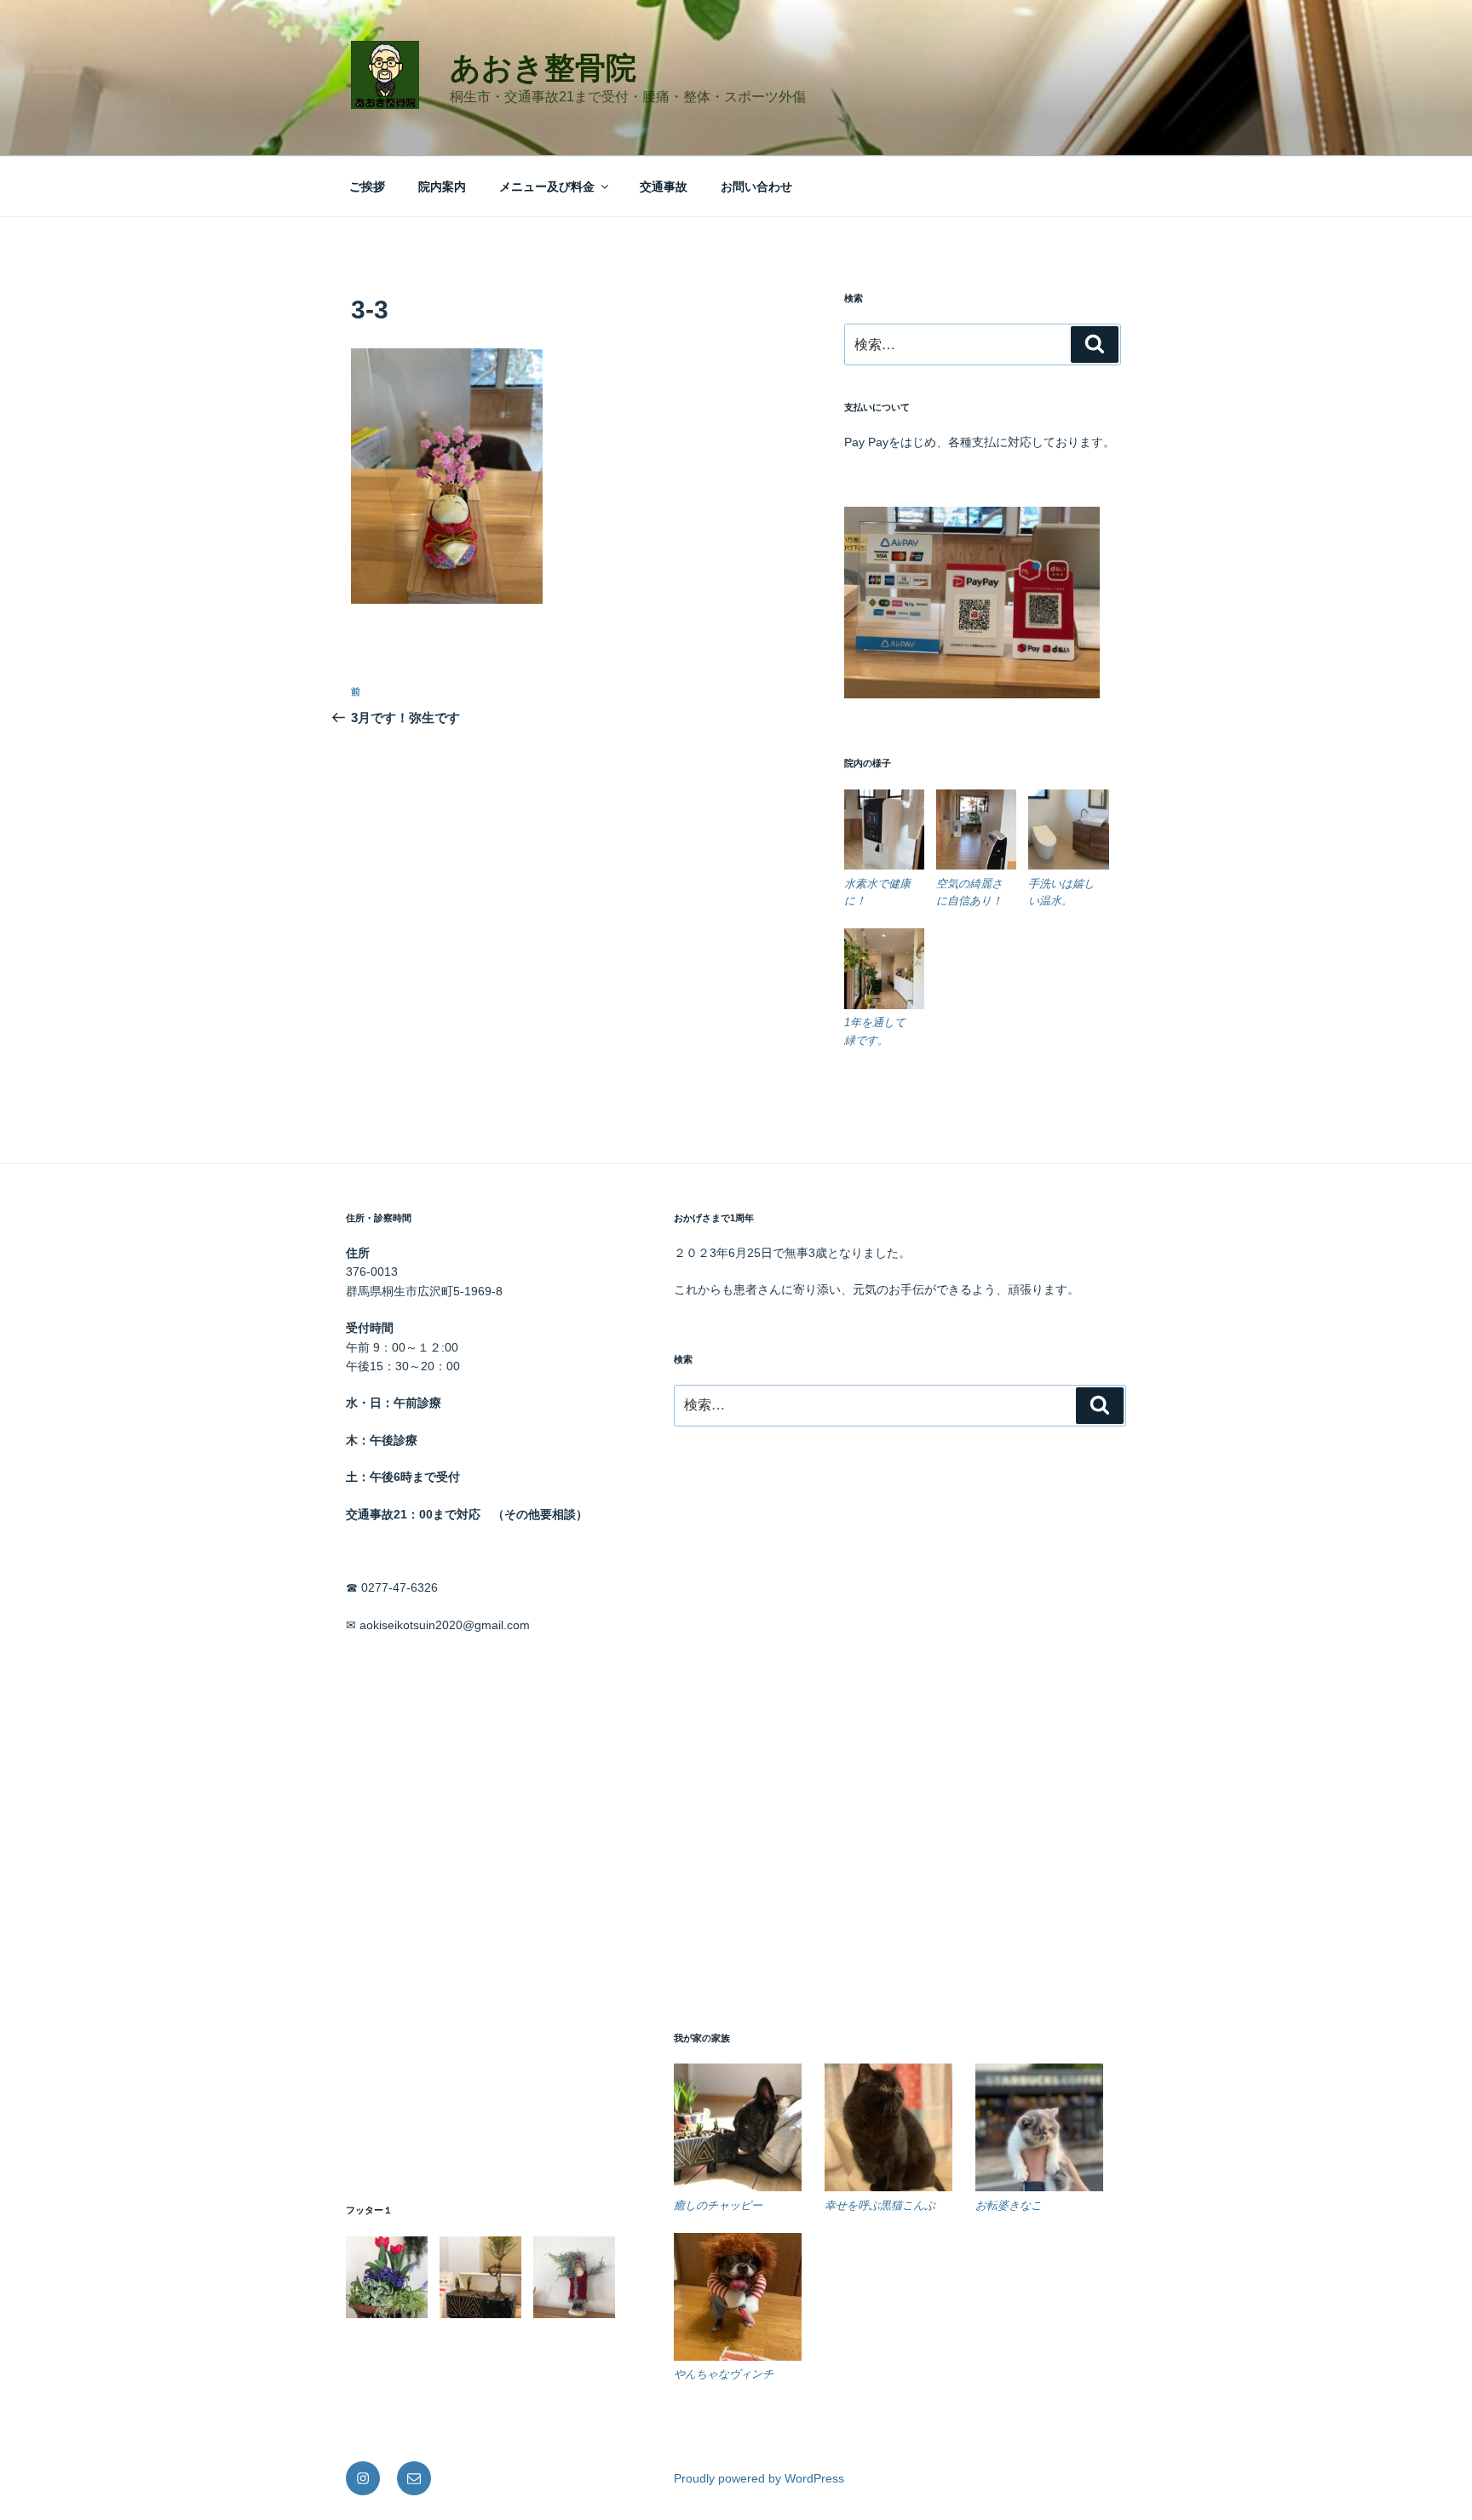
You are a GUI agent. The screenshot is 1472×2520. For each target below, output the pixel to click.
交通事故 (664, 187)
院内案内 (442, 187)
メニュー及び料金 (547, 187)
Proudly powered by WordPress (759, 2478)
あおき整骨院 (543, 68)
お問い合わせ (756, 187)
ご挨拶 (367, 187)
